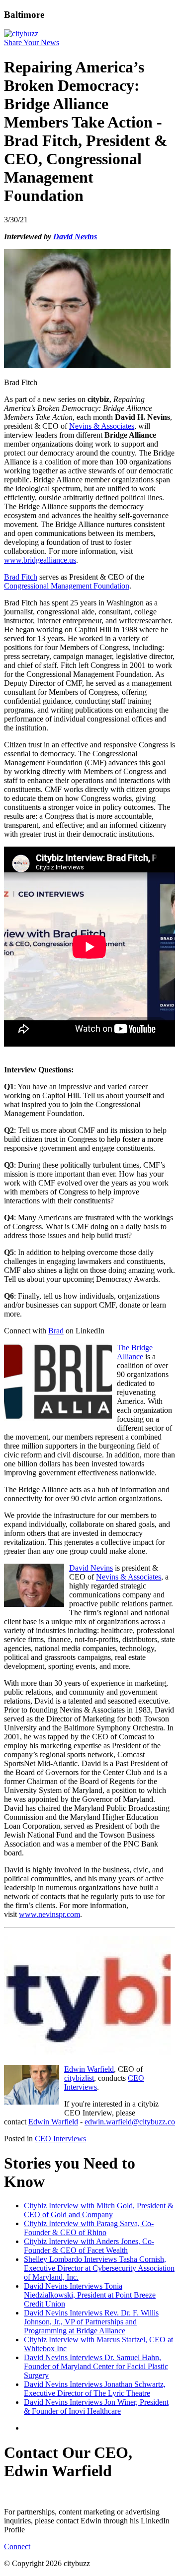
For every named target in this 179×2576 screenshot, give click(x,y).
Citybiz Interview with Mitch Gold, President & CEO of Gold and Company (99, 2210)
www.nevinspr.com (49, 1914)
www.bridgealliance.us (40, 560)
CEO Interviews (60, 2139)
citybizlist (79, 2078)
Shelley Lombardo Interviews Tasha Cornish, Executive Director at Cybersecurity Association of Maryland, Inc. (99, 2268)
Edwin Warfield (89, 2069)
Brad (56, 1331)
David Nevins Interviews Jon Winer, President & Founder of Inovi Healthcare (96, 2407)
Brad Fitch (21, 577)
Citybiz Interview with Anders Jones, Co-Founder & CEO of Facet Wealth (89, 2246)
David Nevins (91, 1568)
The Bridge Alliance (135, 1352)
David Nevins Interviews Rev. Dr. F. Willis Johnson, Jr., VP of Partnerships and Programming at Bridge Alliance (91, 2322)
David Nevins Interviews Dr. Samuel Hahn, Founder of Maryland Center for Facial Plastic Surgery (96, 2366)
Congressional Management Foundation (67, 586)
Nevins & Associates (102, 426)
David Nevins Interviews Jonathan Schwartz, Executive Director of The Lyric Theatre (95, 2389)
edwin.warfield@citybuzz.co (130, 2122)
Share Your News (32, 42)
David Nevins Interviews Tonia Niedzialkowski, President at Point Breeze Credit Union (90, 2295)
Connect (17, 2546)
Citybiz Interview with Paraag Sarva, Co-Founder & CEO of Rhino (89, 2228)
